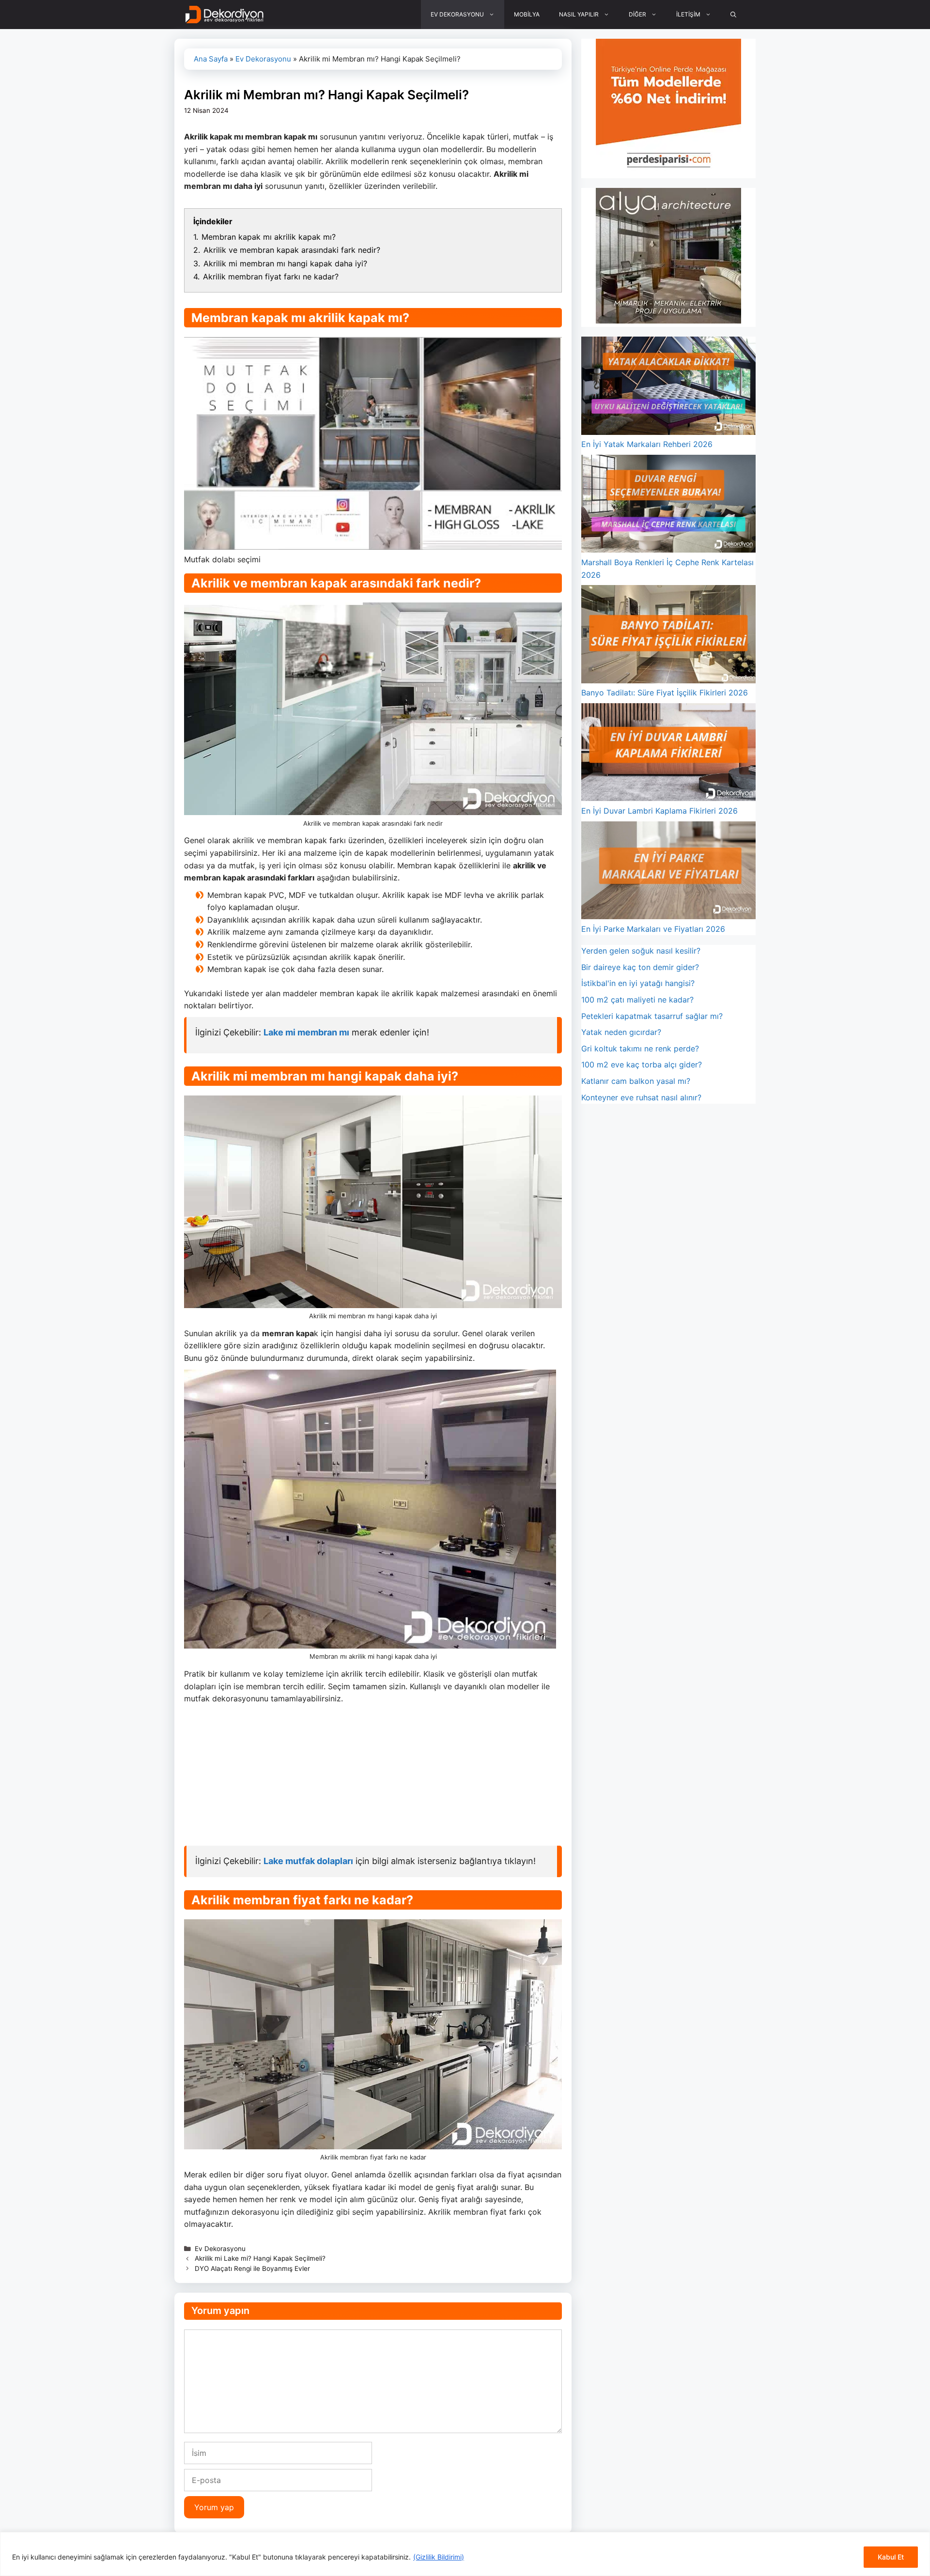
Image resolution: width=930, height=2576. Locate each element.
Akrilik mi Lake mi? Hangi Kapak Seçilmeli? (260, 2258)
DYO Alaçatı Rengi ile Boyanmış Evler (252, 2268)
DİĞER (637, 14)
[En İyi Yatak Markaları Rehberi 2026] (668, 387)
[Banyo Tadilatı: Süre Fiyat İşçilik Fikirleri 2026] (668, 636)
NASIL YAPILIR (579, 14)
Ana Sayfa (211, 59)
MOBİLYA (527, 14)
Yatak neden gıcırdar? (621, 1032)
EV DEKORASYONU (457, 14)
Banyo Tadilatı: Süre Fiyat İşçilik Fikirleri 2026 (665, 693)
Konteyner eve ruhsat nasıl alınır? (641, 1097)
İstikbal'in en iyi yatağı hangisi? (638, 983)
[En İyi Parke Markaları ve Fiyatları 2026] (668, 872)
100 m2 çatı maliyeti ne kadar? (637, 1000)
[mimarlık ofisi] (668, 321)
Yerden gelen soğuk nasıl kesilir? (641, 951)
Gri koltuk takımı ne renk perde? (640, 1049)
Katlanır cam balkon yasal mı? (636, 1081)
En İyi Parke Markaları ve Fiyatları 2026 (653, 929)
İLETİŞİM (688, 14)
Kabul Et (891, 2557)
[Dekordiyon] (225, 15)
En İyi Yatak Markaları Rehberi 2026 (647, 444)
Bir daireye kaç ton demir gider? (640, 967)
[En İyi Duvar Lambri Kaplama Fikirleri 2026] (668, 754)
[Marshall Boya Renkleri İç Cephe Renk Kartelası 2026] (668, 506)
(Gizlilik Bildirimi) (439, 2557)
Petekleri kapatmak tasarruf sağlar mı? (652, 1016)
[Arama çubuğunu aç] (733, 15)
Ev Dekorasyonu (263, 59)
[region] (465, 2554)
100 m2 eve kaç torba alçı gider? (642, 1064)
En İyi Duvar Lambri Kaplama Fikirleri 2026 (659, 811)
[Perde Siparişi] (668, 171)
